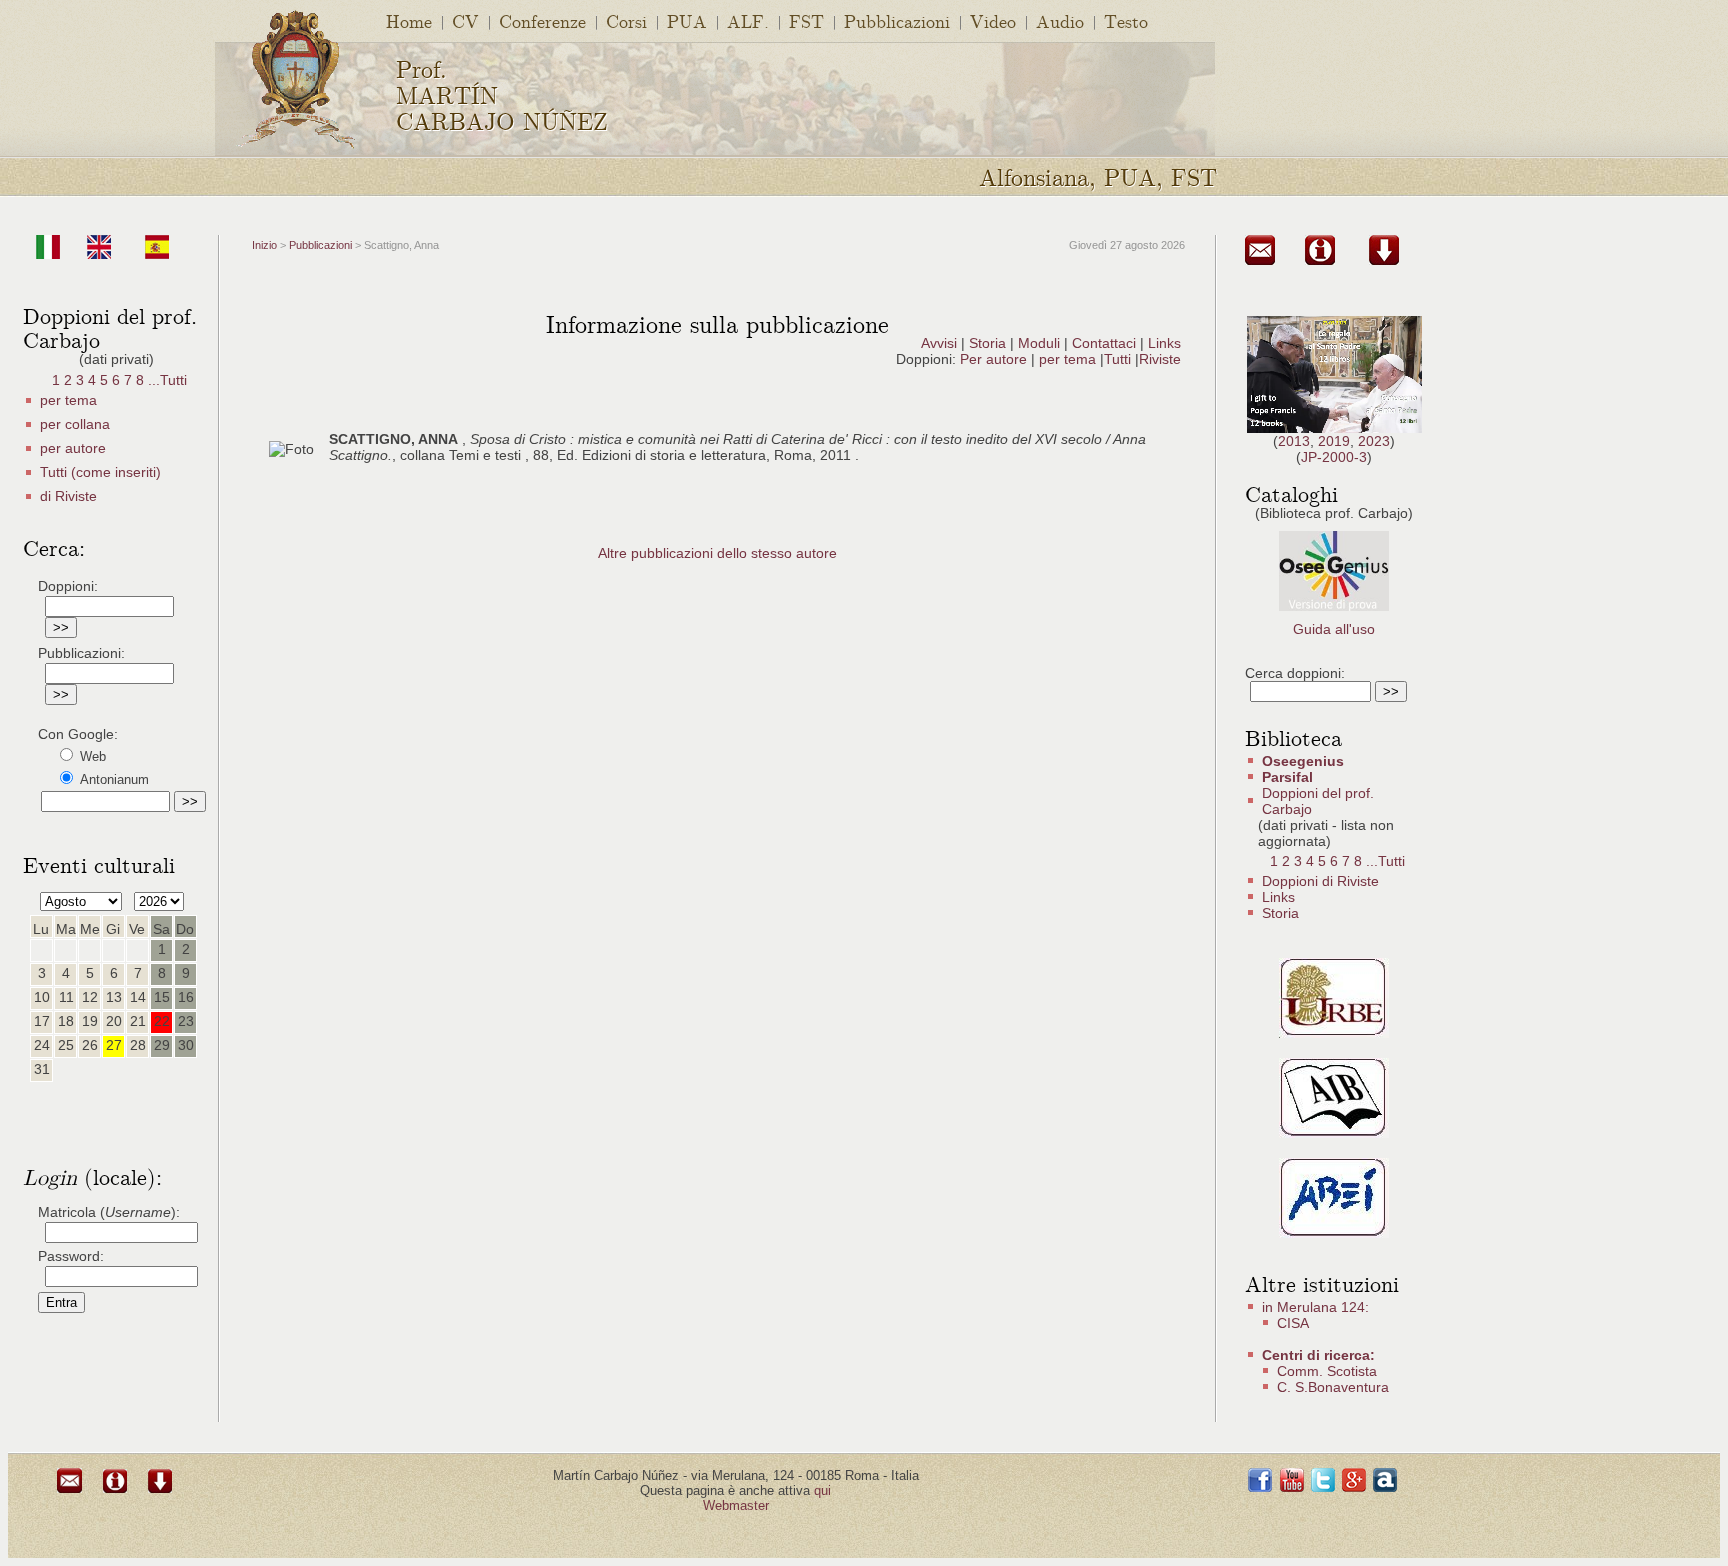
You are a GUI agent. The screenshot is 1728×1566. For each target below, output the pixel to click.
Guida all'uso (1334, 629)
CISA (1293, 1323)
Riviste (1160, 359)
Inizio (264, 245)
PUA (687, 20)
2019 (1334, 441)
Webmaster (736, 1505)
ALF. (748, 20)
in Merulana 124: (1315, 1307)
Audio (1060, 20)
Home (409, 20)
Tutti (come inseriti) (100, 472)
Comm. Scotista (1327, 1371)
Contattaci (1104, 343)
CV (465, 20)
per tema (68, 400)
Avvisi (939, 343)
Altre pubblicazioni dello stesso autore (717, 553)
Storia (987, 343)
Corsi (626, 20)
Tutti (1119, 359)
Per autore (993, 359)
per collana (75, 424)
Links (1164, 343)
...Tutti (167, 380)
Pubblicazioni (897, 20)
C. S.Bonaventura (1333, 1387)
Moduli (1039, 343)
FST (806, 20)
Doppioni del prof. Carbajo (1318, 801)
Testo (1126, 20)
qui (822, 1490)
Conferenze (542, 20)
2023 (1374, 441)
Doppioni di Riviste (1320, 881)
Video (993, 20)
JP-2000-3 (1334, 457)
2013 (1294, 441)
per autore (73, 448)
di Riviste (68, 496)
